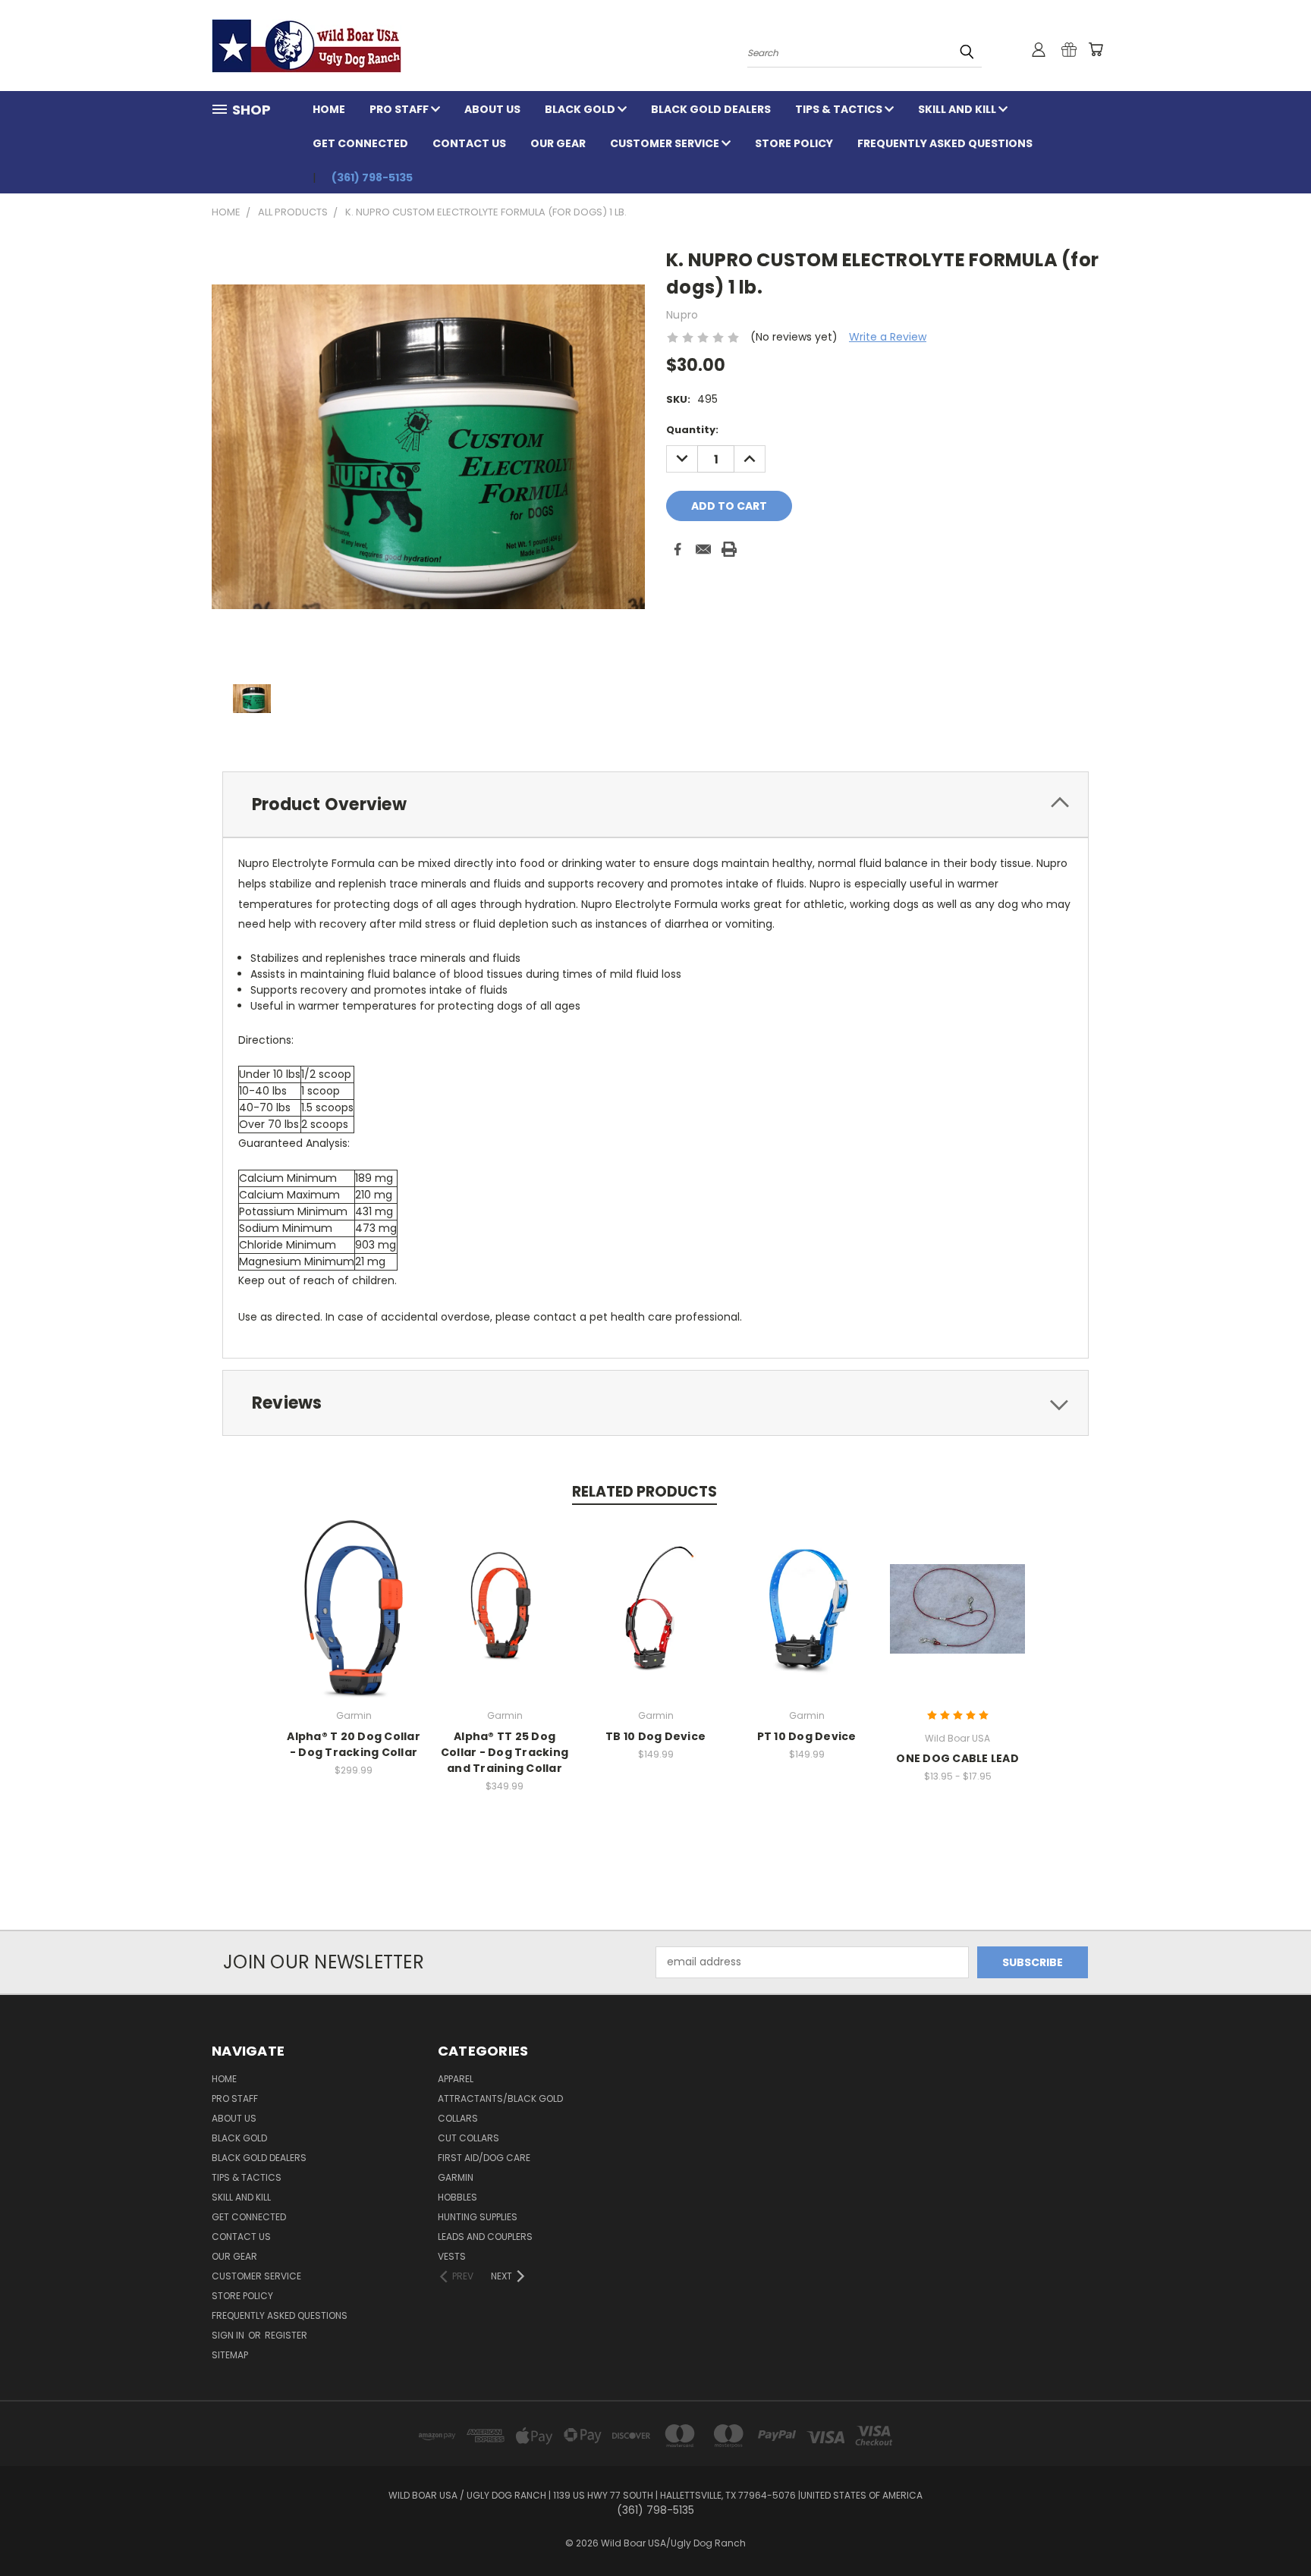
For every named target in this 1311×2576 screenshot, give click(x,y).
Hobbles (457, 2197)
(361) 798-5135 (372, 177)
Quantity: (692, 430)
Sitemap (230, 2355)
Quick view (354, 1593)
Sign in (229, 2335)
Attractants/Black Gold (500, 2098)
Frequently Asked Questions (945, 143)
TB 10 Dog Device (655, 1736)
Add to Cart (354, 1621)
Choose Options (958, 1621)
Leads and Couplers (485, 2237)
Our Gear (558, 143)
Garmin (456, 2177)
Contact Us (469, 143)
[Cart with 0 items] (1096, 49)
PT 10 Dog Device (807, 1736)
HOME (329, 109)
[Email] (703, 549)
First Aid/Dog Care (484, 2158)
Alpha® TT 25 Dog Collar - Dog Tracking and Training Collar (505, 1752)
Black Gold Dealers (711, 109)
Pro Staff (400, 109)
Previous (1271, 2529)
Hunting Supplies (478, 2217)
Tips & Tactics (840, 109)
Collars (458, 2118)
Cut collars (468, 2138)
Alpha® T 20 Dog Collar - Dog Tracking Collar (354, 1744)
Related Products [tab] (644, 1492)
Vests (452, 2256)
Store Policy (794, 143)
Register (286, 2335)
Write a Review (888, 337)
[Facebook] (678, 549)
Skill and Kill (958, 109)
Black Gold (581, 109)
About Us (492, 109)
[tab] (655, 804)
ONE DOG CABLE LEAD (957, 1758)
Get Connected (360, 143)
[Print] (729, 549)
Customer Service (666, 143)
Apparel (456, 2079)
